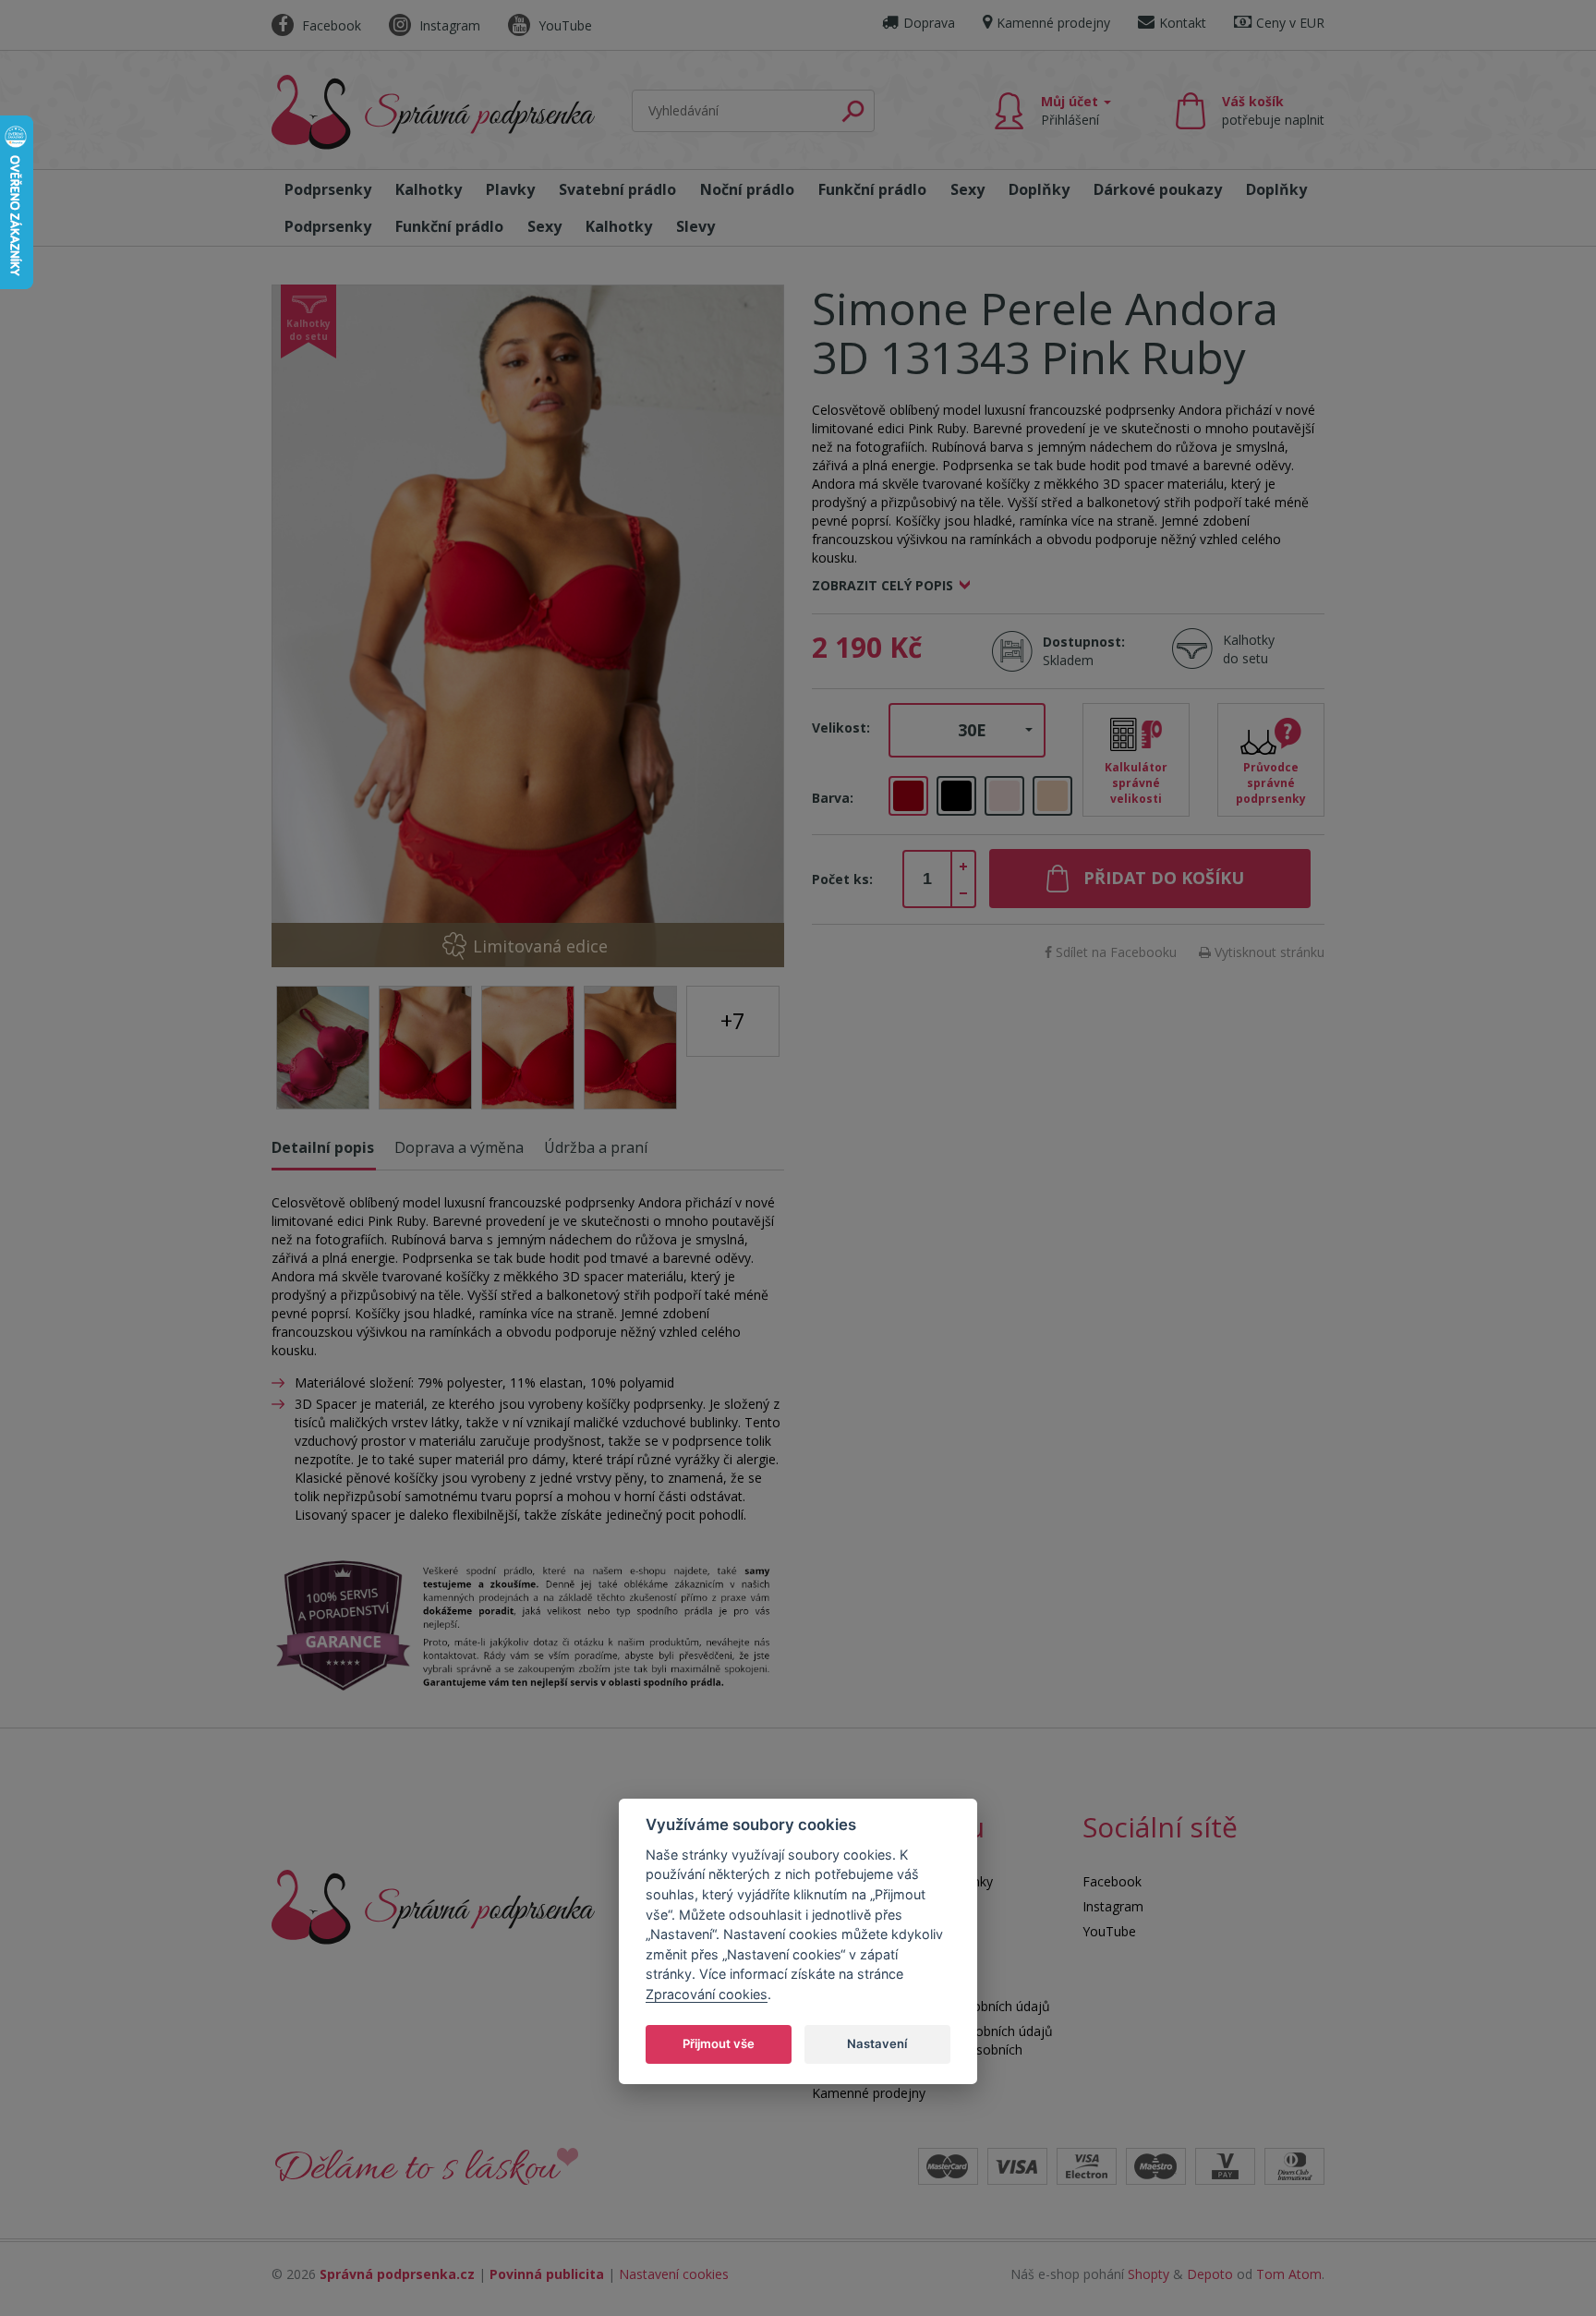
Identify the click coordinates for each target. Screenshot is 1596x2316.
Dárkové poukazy (1158, 189)
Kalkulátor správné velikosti (1136, 783)
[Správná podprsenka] (433, 1905)
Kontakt (1183, 23)
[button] (967, 731)
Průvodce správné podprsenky (1271, 783)
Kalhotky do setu (1249, 649)
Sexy (967, 189)
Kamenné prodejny (1053, 23)
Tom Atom (1289, 2274)
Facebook (330, 25)
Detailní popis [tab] (323, 1147)
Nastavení (877, 2043)
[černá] (956, 796)
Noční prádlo (747, 189)
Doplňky (1039, 189)
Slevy (695, 226)
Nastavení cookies (674, 2274)
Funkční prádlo (872, 189)
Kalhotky (429, 189)
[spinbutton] (927, 879)
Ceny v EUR (1290, 23)
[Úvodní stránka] (433, 112)
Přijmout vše (719, 2043)
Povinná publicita (547, 2274)
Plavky (510, 189)
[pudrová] (1004, 796)
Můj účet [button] (1071, 110)
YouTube (563, 25)
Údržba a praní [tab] (596, 1147)
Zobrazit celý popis (883, 585)
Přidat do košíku (1164, 878)
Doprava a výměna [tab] (459, 1147)
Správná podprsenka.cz (397, 2274)
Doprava (929, 23)
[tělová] (1052, 796)
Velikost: (841, 728)
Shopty (1149, 2274)
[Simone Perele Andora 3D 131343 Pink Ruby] (528, 626)
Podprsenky (328, 189)
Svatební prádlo (617, 189)
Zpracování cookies (707, 1994)
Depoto (1210, 2274)
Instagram (448, 25)
